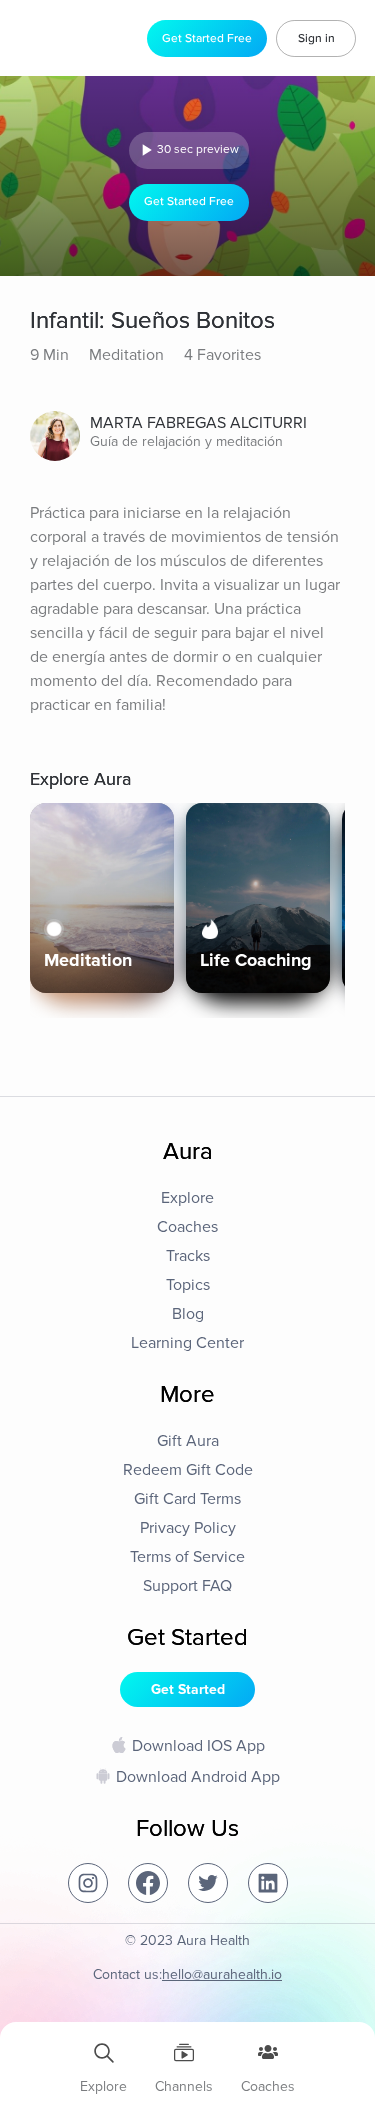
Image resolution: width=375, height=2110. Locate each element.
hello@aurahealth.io (222, 1974)
